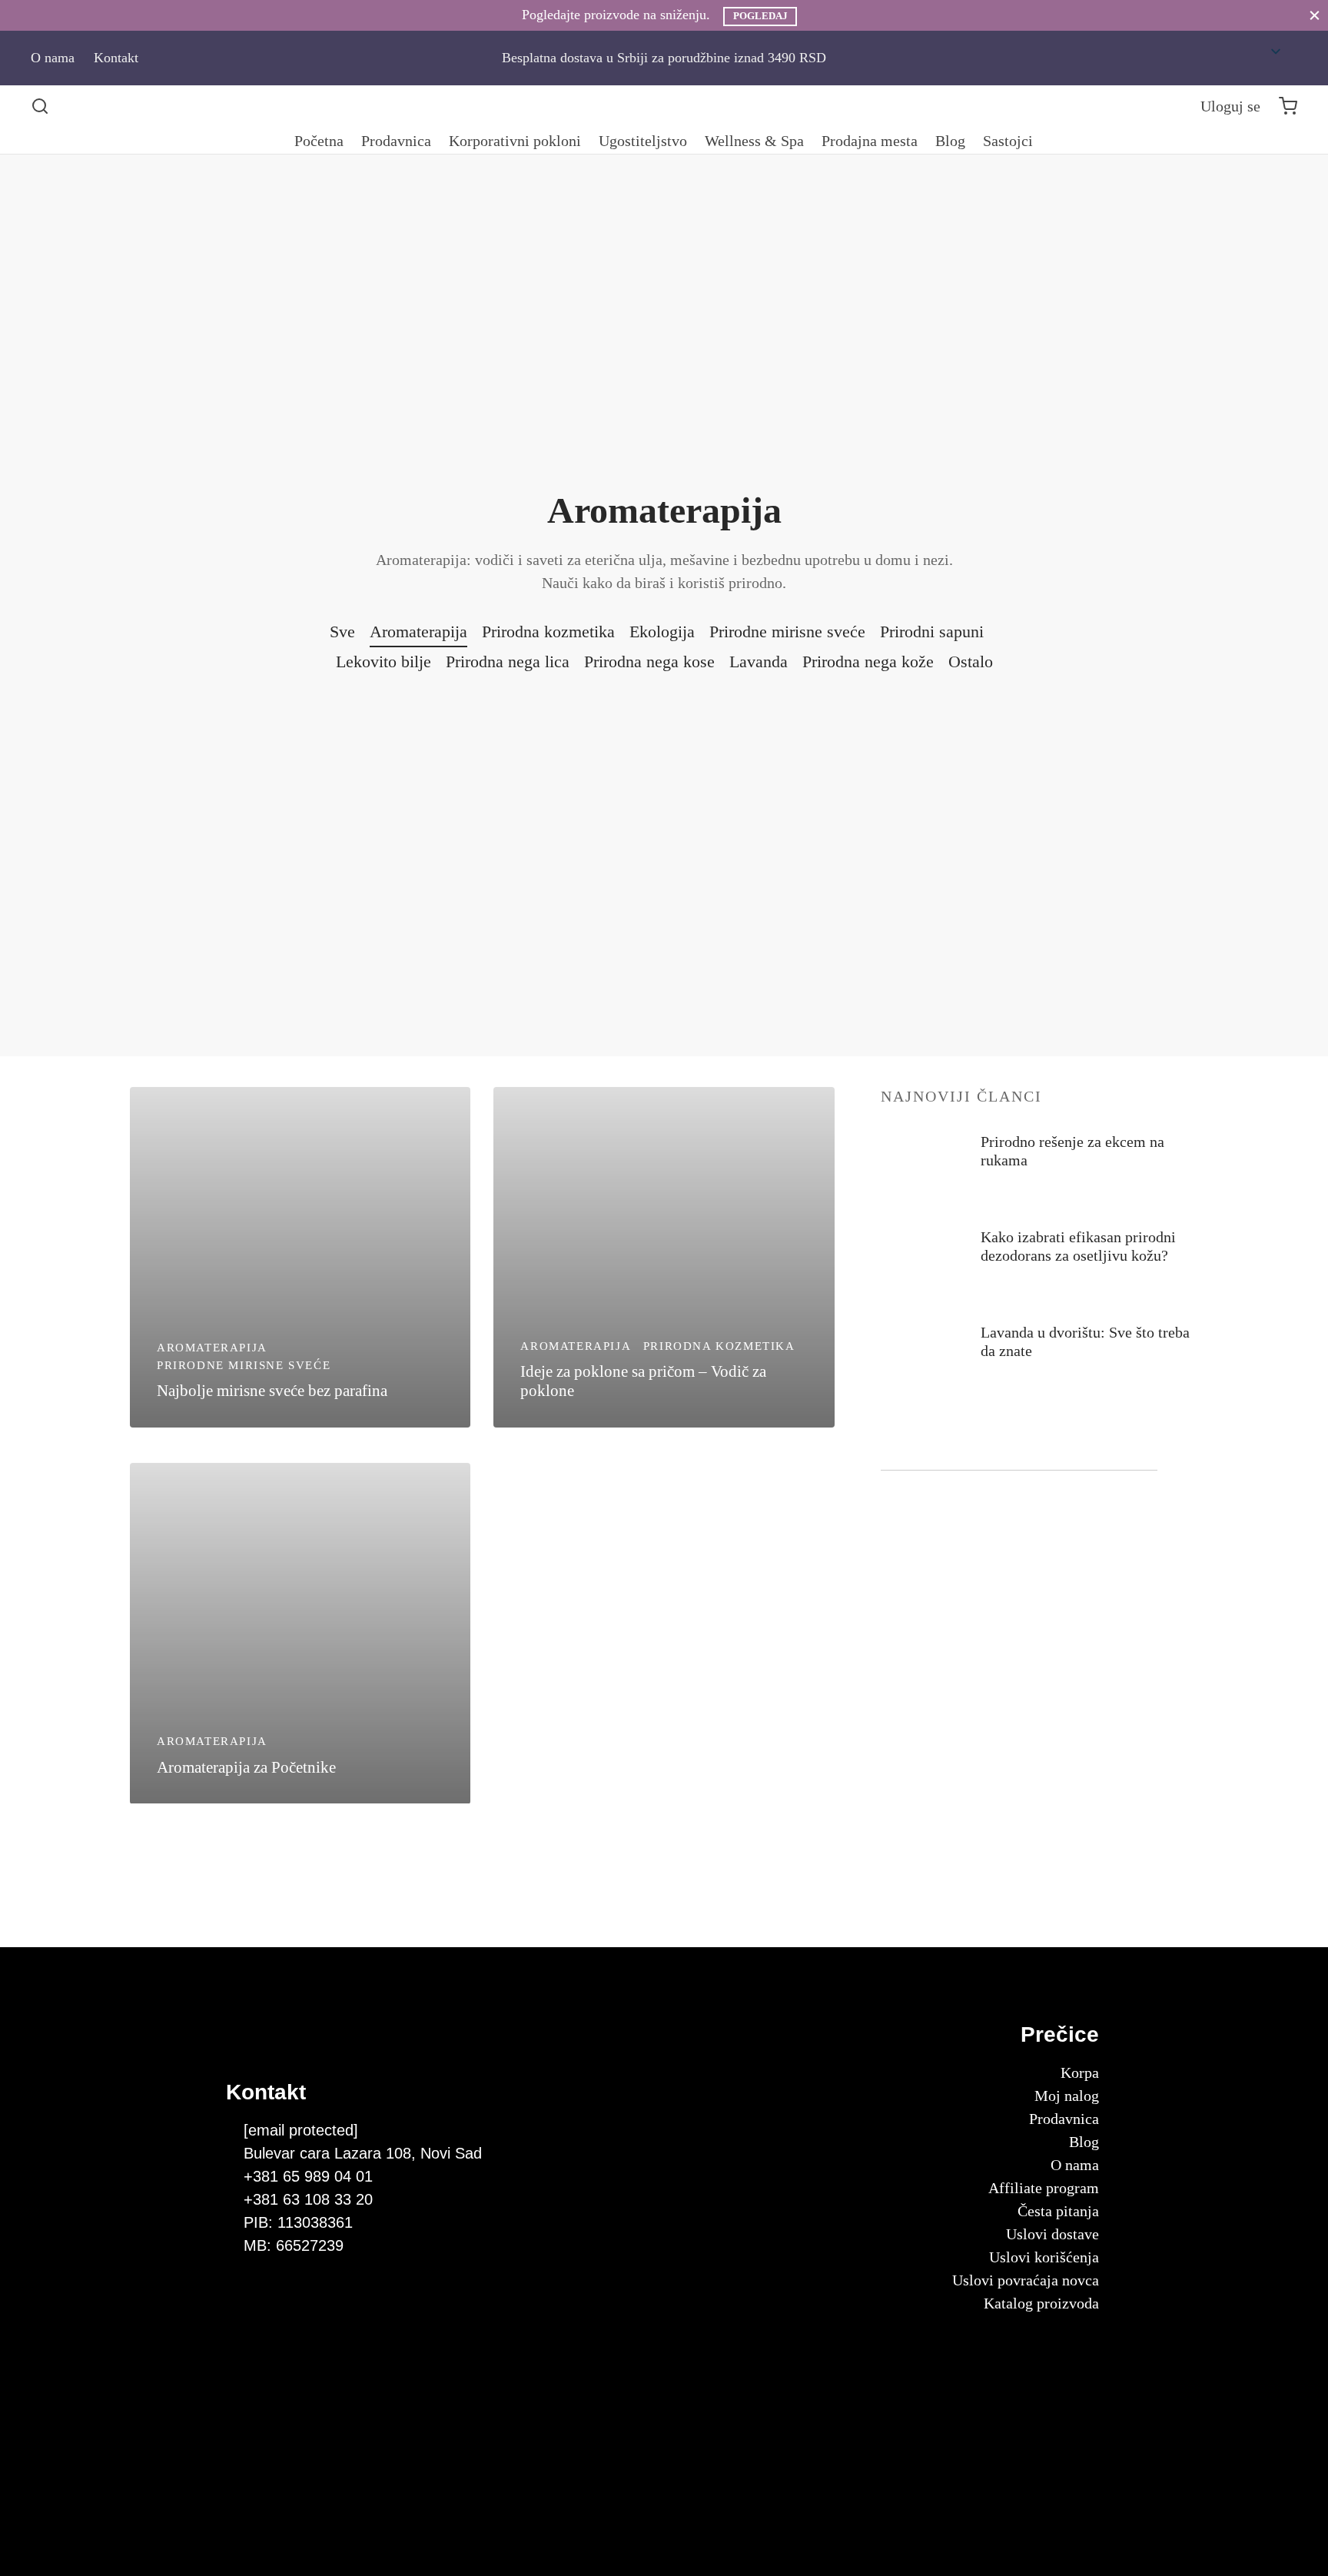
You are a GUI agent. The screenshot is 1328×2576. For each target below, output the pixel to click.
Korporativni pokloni (515, 141)
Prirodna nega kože (868, 661)
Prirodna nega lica (508, 661)
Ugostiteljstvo (643, 141)
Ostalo (971, 661)
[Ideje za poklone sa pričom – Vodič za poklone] (664, 1257)
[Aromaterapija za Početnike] (300, 1633)
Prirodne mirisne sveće (787, 632)
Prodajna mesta (870, 141)
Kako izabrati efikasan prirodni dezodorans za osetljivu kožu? (1078, 1246)
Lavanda (759, 661)
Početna (319, 141)
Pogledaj (760, 16)
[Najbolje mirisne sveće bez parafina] (300, 1257)
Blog (950, 141)
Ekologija (662, 632)
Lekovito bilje (383, 661)
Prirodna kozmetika (548, 632)
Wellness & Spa (754, 141)
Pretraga (1138, 1448)
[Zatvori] (1315, 15)
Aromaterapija (418, 632)
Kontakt (116, 58)
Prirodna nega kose (649, 661)
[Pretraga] (40, 106)
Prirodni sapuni (932, 632)
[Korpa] (1288, 106)
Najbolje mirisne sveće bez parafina (272, 1390)
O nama (53, 58)
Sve (342, 632)
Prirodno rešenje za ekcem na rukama (1072, 1151)
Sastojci (1008, 141)
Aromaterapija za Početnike (246, 1767)
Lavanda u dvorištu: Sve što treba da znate (1085, 1341)
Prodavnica (396, 141)
